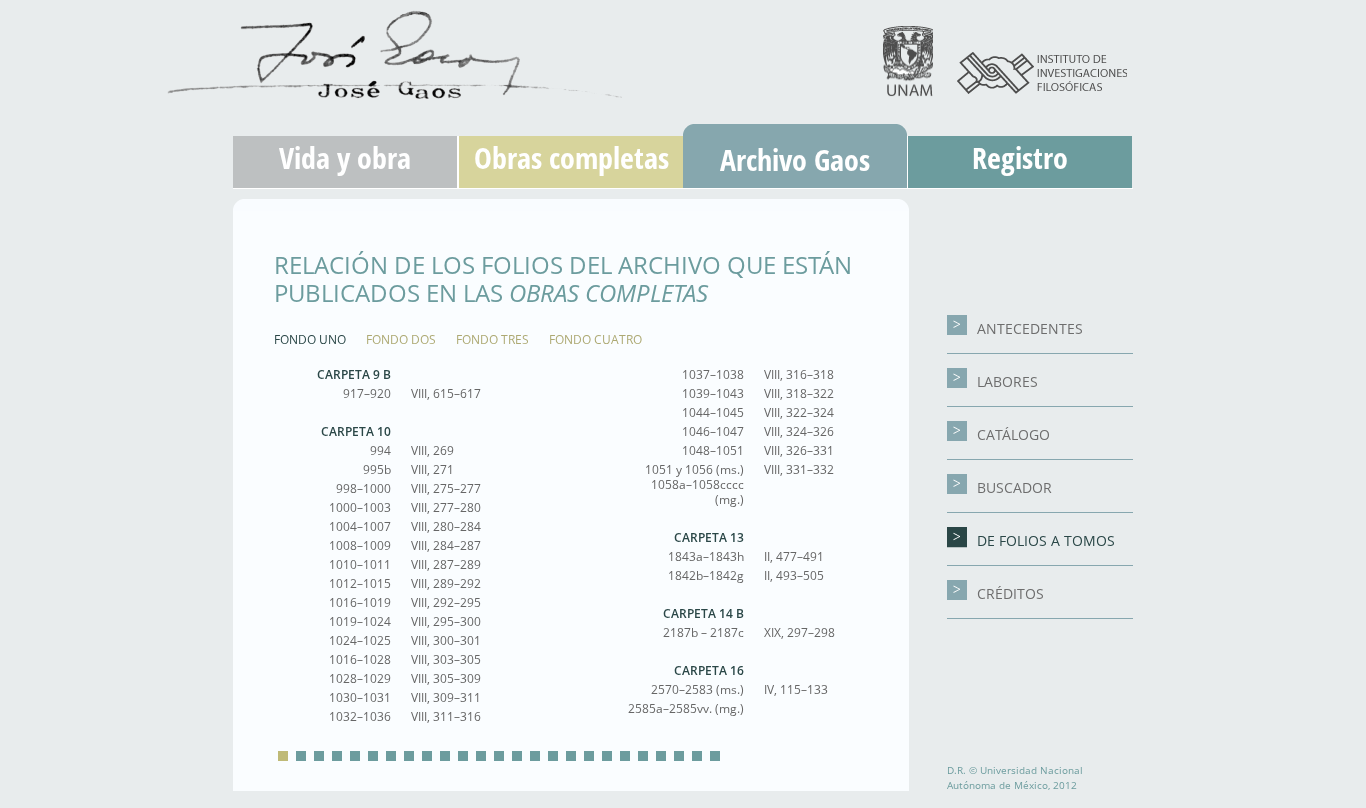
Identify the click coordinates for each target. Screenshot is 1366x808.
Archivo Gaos (795, 159)
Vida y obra (345, 157)
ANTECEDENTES (1030, 328)
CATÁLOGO (1013, 434)
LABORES (1007, 381)
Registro (1020, 157)
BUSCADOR (1014, 487)
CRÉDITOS (1010, 593)
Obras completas (571, 157)
